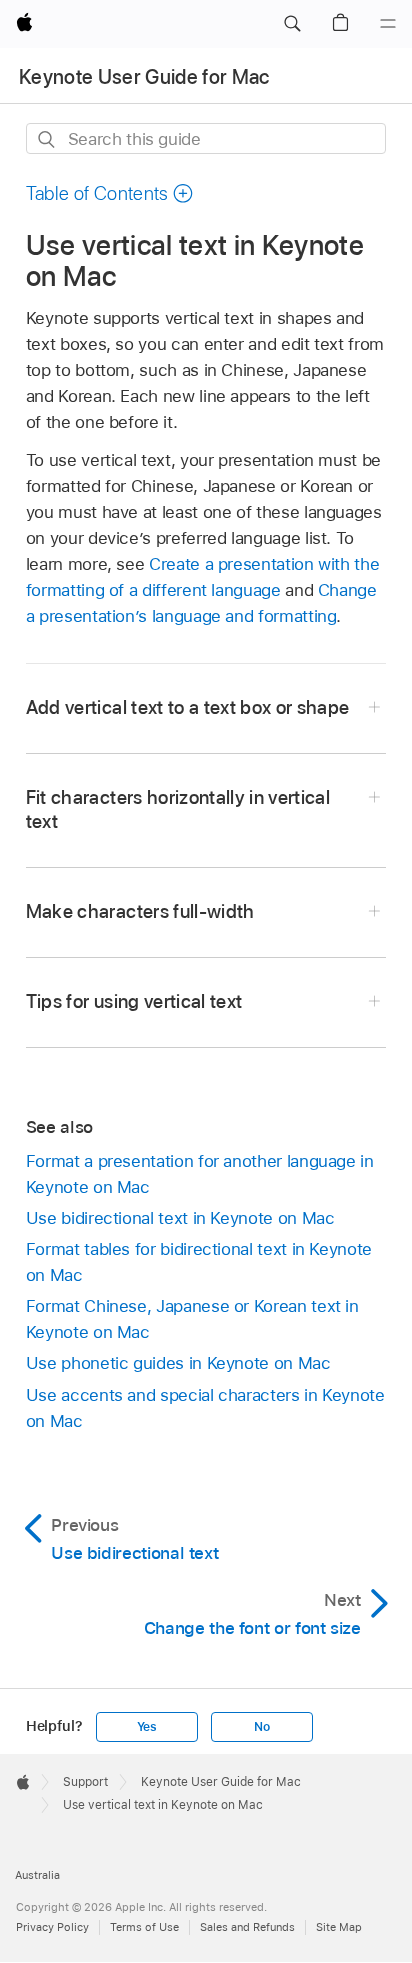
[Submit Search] (47, 139)
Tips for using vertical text (134, 1001)
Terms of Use (144, 1927)
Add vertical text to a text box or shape (188, 707)
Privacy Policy (52, 1927)
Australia (37, 1875)
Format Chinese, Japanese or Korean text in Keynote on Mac (192, 1319)
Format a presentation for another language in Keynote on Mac (200, 1174)
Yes (147, 1727)
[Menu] (388, 24)
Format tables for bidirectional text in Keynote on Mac (199, 1262)
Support (85, 1782)
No (262, 1727)
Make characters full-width (140, 911)
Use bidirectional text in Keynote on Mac (180, 1218)
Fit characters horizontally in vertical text (178, 809)
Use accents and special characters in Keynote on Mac (205, 1408)
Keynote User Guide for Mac (144, 77)
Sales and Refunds (247, 1927)
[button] (292, 24)
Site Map (339, 1927)
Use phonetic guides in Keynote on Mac (178, 1363)
